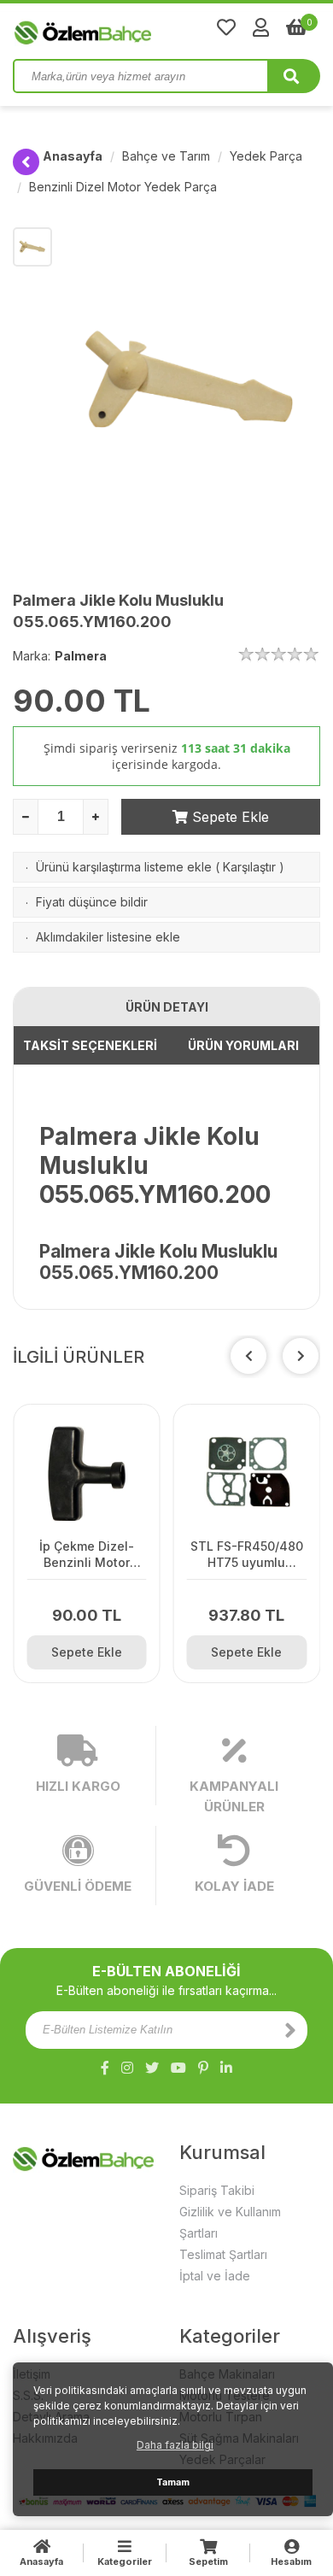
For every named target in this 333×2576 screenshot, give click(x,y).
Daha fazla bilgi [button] (175, 2445)
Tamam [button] (173, 2482)
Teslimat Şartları (223, 2254)
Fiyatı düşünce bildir (92, 902)
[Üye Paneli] (261, 27)
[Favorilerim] (226, 27)
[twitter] (152, 2068)
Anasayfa (73, 156)
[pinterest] (203, 2068)
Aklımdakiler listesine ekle (108, 937)
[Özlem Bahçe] (137, 29)
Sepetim (208, 2561)
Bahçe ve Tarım (166, 156)
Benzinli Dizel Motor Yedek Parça (123, 187)
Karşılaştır (249, 867)
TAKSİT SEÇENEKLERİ (90, 1045)
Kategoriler (125, 2561)
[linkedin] (226, 2068)
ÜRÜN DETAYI (167, 1007)
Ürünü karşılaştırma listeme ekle (124, 867)
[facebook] (105, 2068)
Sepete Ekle (228, 817)
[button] (301, 1356)
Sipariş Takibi (217, 2190)
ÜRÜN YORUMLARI (243, 1045)
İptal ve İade (215, 2276)
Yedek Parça (266, 156)
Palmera (81, 656)
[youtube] (178, 2068)
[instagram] (127, 2068)
